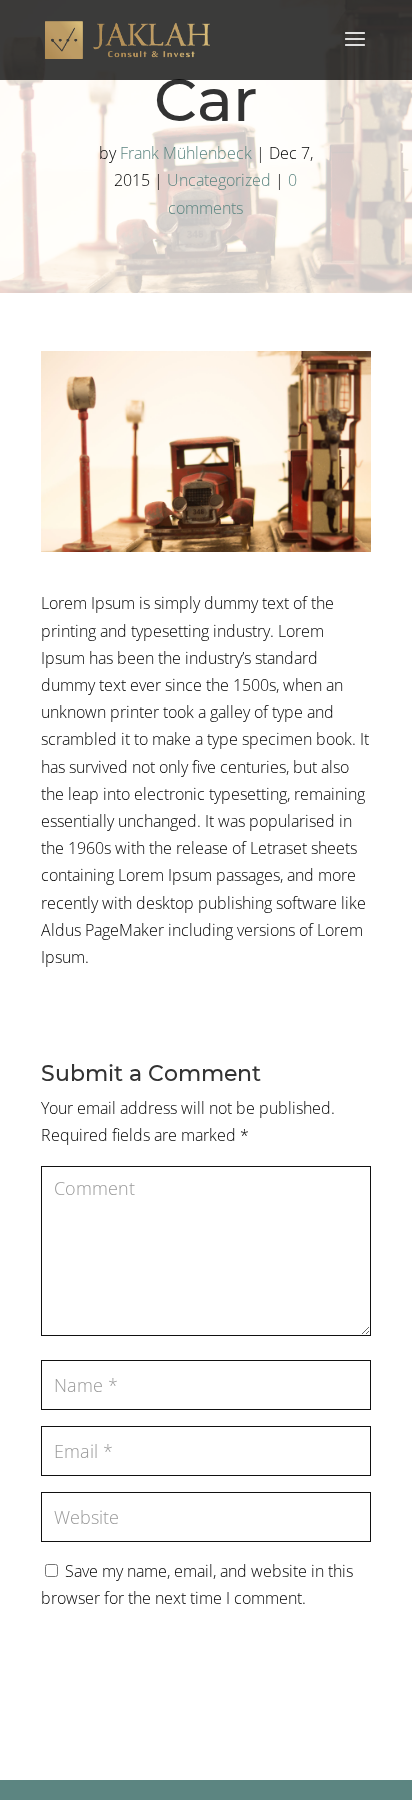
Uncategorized (219, 180)
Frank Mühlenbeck (186, 153)
